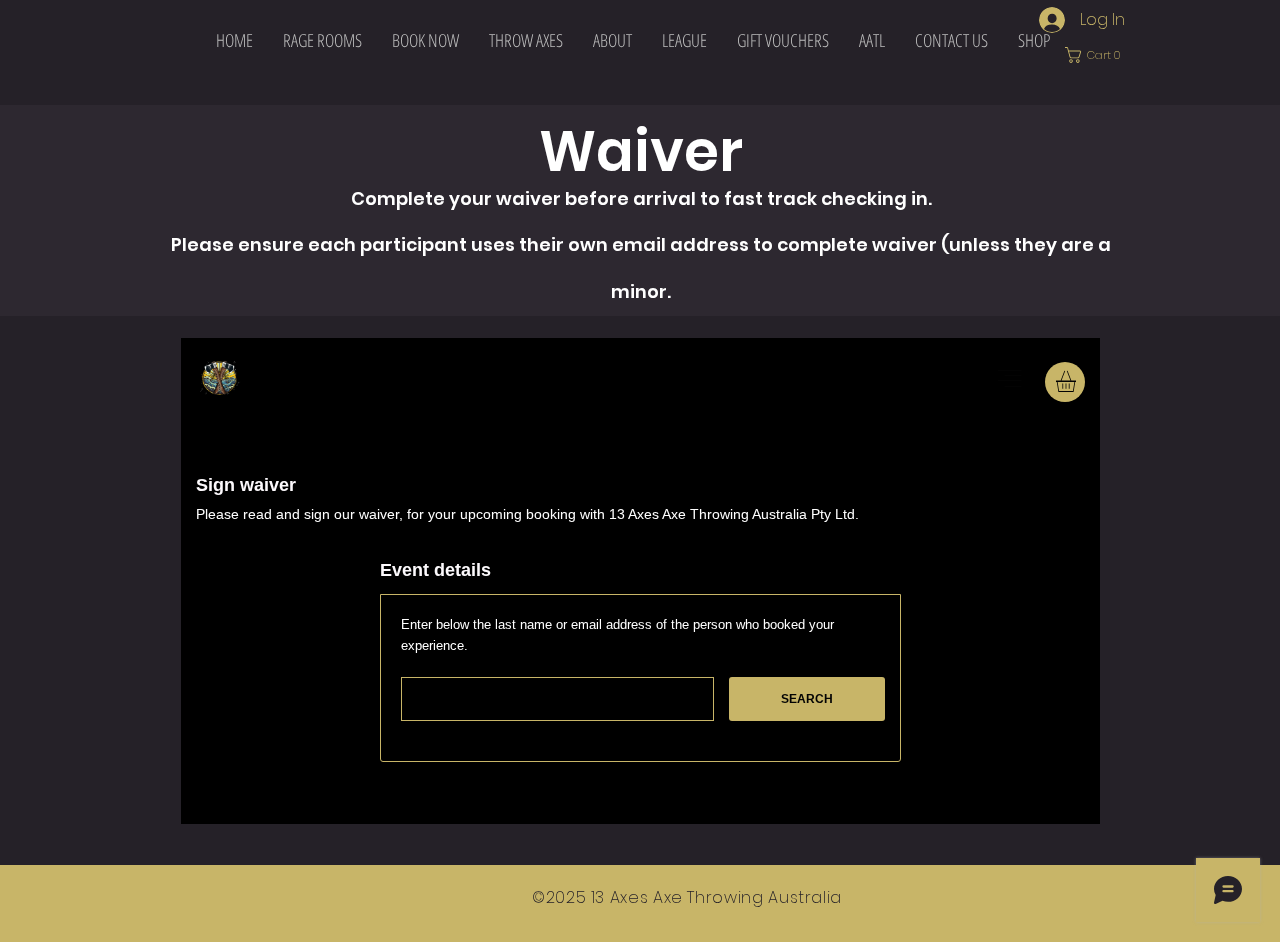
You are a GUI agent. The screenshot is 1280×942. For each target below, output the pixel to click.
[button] (526, 40)
